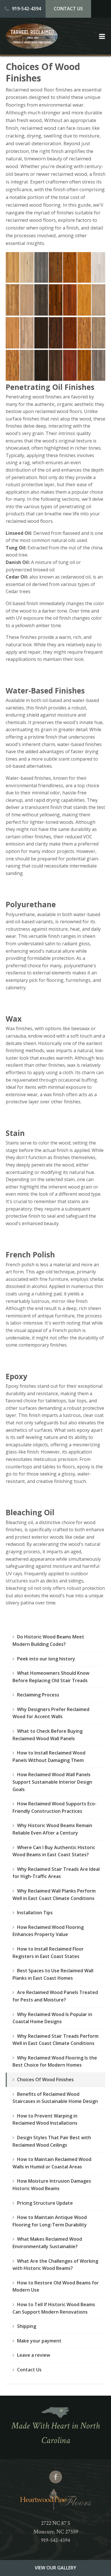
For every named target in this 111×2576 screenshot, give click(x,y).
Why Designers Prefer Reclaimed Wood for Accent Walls (51, 1713)
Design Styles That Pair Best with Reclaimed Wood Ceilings (52, 2141)
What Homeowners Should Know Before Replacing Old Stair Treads (51, 1677)
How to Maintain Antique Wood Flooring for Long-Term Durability (50, 2221)
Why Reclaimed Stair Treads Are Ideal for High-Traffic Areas (56, 1873)
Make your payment (39, 2341)
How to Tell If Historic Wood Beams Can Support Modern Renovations (54, 2308)
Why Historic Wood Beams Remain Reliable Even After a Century (52, 1829)
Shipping (27, 2326)
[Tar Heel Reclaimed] (32, 47)
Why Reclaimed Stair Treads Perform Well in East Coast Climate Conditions (55, 2040)
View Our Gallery (55, 2568)
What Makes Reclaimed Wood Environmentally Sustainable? (47, 2243)
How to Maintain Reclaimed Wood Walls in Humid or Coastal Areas (52, 2163)
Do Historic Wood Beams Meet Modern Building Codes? (48, 1640)
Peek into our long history (46, 1659)
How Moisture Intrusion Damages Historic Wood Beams (52, 2185)
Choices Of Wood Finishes (45, 2079)
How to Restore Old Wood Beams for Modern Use (56, 2286)
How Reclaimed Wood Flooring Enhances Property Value (48, 1931)
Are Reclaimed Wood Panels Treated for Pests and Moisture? (55, 1996)
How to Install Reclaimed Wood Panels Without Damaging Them (49, 1756)
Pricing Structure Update (45, 2203)
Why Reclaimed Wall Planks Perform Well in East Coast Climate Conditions (54, 1895)
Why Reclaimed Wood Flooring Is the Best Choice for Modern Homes (55, 2061)
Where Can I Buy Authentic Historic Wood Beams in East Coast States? (54, 1851)
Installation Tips (35, 1913)
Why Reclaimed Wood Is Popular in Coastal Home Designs (52, 2018)
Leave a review (34, 2355)
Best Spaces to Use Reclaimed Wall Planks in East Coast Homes (53, 1974)
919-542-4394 (26, 9)
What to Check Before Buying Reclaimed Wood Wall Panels (48, 1735)
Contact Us (68, 9)
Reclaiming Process (38, 1695)
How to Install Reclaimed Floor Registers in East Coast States (48, 1953)
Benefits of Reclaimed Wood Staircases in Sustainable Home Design (55, 2098)
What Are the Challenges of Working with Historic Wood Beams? (55, 2265)
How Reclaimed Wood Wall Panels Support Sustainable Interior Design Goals (52, 1782)
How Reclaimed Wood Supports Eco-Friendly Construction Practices (55, 1807)
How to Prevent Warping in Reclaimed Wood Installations (45, 2120)
